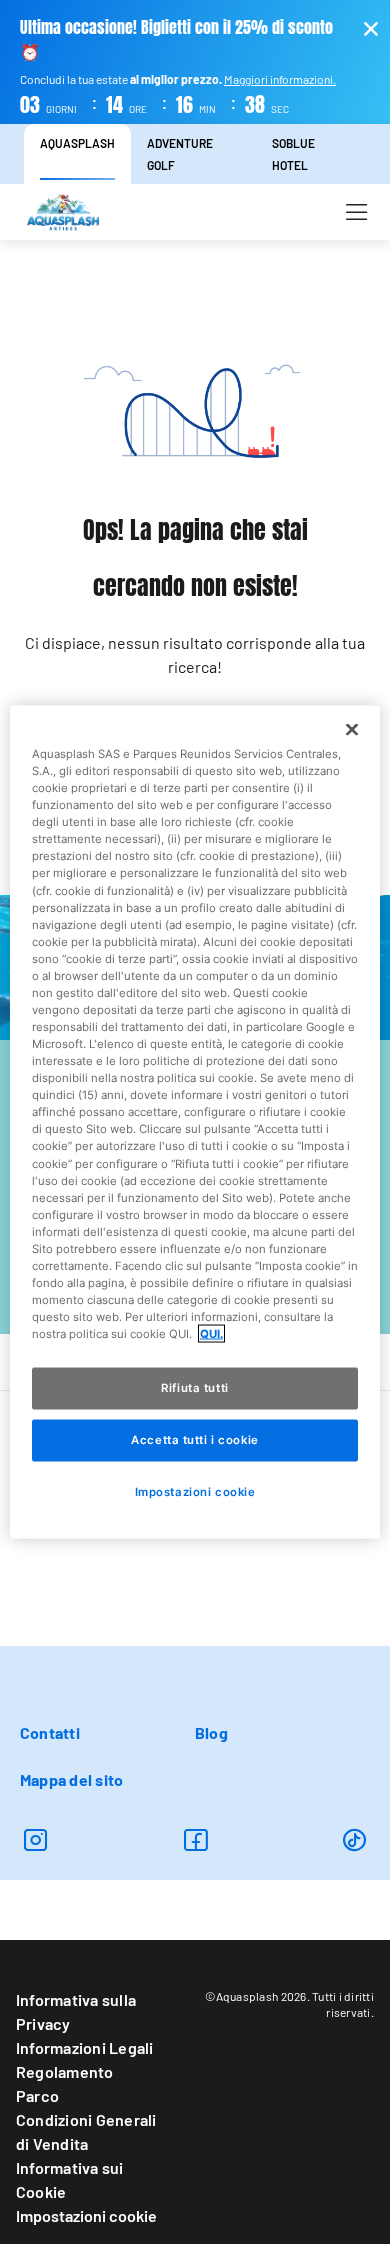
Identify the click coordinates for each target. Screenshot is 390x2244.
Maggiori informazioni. (280, 79)
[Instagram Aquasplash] (35, 1839)
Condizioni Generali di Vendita (86, 2131)
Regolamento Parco (65, 2083)
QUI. (211, 1334)
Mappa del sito (71, 1779)
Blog (211, 1732)
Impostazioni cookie (86, 2215)
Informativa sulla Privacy (76, 2011)
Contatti (50, 1732)
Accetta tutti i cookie (195, 1440)
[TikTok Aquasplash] (354, 1839)
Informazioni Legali (85, 2047)
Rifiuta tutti (194, 1388)
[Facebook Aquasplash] (195, 1839)
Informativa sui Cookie (70, 2179)
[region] (195, 1122)
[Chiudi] (352, 730)
